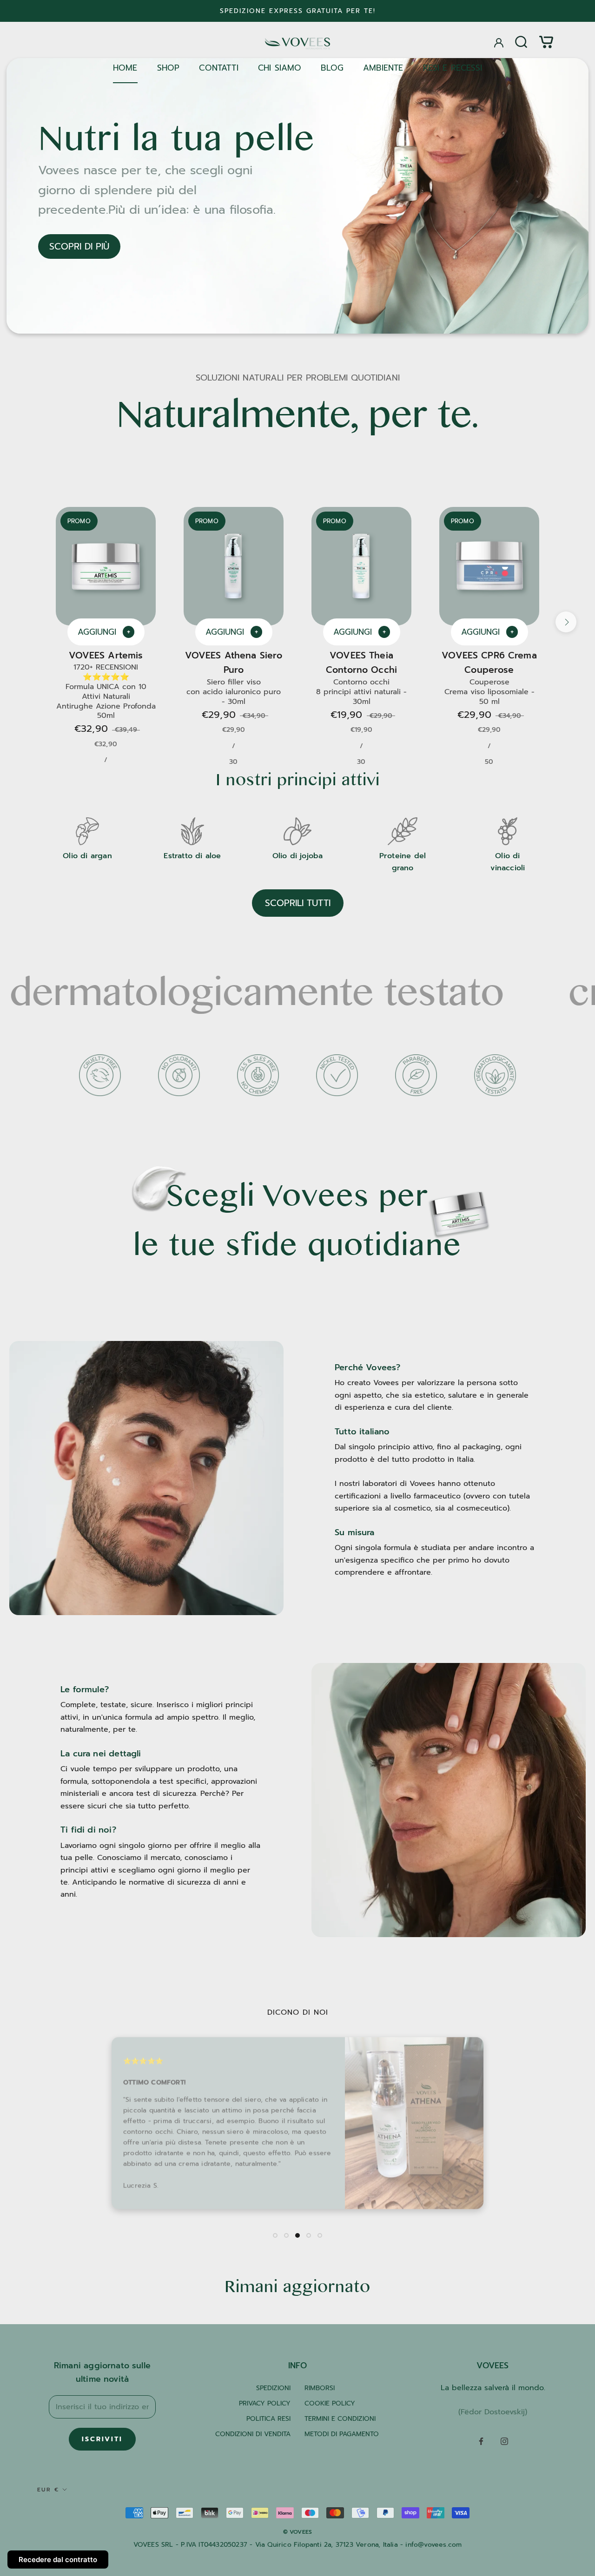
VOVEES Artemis (106, 655)
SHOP (169, 68)
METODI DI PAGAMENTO (342, 2434)
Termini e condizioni (340, 2419)
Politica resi (268, 2419)
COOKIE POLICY (330, 2403)
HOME (125, 68)
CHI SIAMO (280, 68)
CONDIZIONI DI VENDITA (253, 2434)
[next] (566, 622)
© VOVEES (297, 2532)
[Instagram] (504, 2441)
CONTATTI (218, 68)
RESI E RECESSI (453, 68)
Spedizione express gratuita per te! (298, 11)
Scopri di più (79, 246)
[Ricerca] (521, 42)
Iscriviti (102, 2439)
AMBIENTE (383, 68)
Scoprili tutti (298, 903)
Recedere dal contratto (58, 2560)
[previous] (29, 622)
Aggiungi (104, 632)
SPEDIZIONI (273, 2388)
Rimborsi (320, 2388)
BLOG (332, 68)
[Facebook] (481, 2441)
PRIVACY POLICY (265, 2403)
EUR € (48, 2490)
